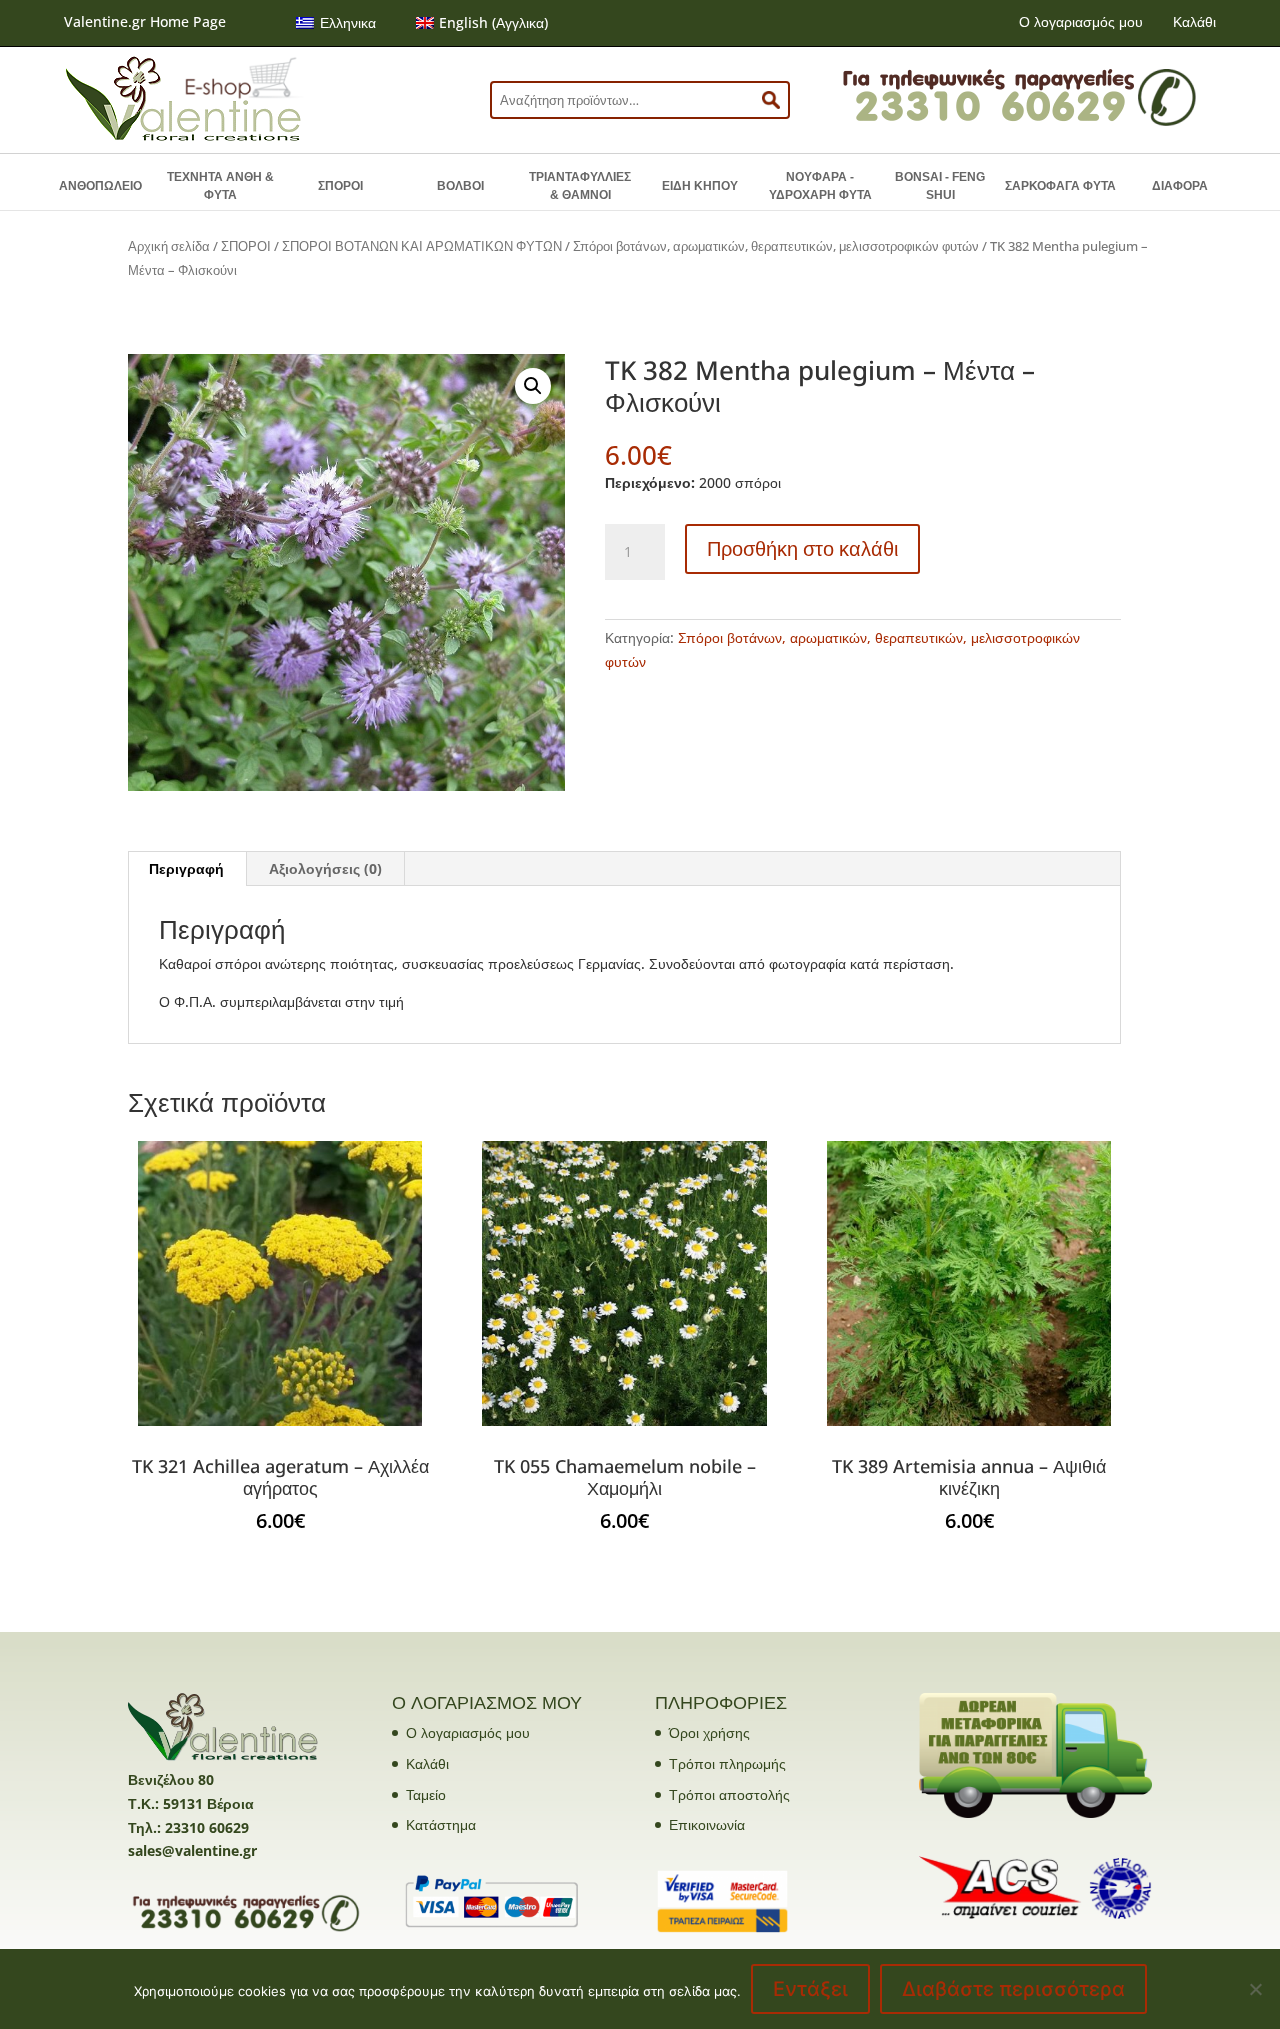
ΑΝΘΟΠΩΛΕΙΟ (100, 186)
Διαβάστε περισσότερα (1013, 1989)
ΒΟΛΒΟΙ (460, 186)
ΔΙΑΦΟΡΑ (1180, 186)
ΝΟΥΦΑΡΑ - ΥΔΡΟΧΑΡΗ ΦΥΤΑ (820, 186)
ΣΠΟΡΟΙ (340, 186)
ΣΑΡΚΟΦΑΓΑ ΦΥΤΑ (1060, 186)
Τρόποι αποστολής (729, 1794)
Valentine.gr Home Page (145, 21)
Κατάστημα (441, 1824)
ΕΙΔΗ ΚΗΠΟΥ (700, 186)
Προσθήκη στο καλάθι (802, 548)
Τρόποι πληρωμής (727, 1763)
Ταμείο (426, 1794)
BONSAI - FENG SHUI (940, 186)
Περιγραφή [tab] (186, 868)
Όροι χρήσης (709, 1732)
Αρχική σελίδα (169, 246)
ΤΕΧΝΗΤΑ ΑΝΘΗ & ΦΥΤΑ (220, 186)
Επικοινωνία (707, 1824)
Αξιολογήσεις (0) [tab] (325, 868)
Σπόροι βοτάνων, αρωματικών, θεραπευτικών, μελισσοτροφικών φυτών (776, 246)
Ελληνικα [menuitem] (348, 22)
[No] (1255, 1989)
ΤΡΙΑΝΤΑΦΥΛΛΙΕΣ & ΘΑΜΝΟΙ (580, 186)
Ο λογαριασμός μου (1081, 21)
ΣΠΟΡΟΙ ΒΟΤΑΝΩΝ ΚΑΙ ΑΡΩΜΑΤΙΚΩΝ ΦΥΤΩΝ (422, 246)
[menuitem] (336, 23)
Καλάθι (1194, 21)
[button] (533, 386)
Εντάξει (810, 1989)
